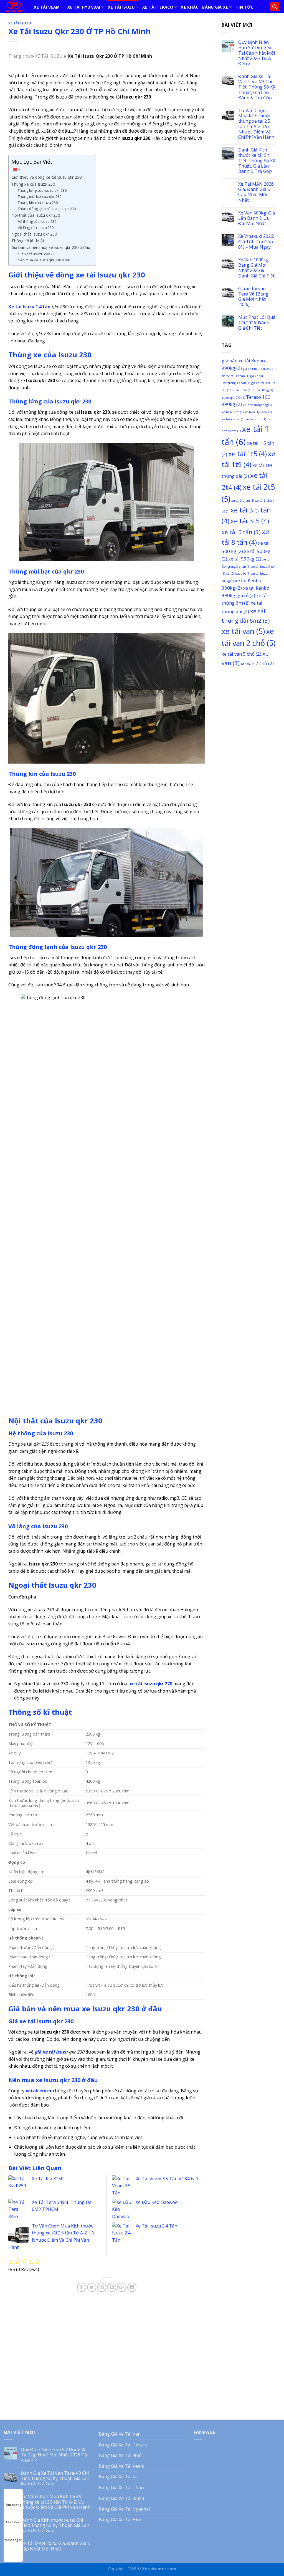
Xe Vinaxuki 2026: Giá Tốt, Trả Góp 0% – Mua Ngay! (256, 242)
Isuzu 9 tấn (241, 390)
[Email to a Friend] (102, 2287)
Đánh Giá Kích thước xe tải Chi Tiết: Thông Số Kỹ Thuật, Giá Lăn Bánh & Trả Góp (257, 161)
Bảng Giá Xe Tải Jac (119, 2477)
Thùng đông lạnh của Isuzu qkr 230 (47, 209)
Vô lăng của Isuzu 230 (36, 228)
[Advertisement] (249, 757)
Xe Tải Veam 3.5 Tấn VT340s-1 (167, 2179)
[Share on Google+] (122, 2287)
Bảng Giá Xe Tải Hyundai (124, 2509)
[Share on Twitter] (92, 2287)
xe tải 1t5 (248, 454)
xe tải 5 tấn (241, 532)
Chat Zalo (13, 2522)
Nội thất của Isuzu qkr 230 (36, 215)
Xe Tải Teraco (158, 7)
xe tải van (243, 631)
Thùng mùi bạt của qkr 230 (40, 196)
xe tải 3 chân (243, 501)
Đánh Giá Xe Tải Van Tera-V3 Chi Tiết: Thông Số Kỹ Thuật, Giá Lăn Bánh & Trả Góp (257, 87)
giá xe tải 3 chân (235, 376)
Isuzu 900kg (263, 390)
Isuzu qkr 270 (233, 398)
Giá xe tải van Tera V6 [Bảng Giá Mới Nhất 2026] (253, 297)
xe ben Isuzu (233, 419)
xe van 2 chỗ (257, 663)
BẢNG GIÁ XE (215, 7)
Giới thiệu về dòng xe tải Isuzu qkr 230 (46, 177)
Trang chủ (19, 56)
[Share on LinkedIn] (132, 2287)
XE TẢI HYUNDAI (84, 7)
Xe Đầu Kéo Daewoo (157, 2202)
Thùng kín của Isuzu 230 (38, 203)
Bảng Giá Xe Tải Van (120, 2434)
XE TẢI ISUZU (121, 7)
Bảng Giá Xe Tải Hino (121, 2520)
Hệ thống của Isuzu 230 (37, 221)
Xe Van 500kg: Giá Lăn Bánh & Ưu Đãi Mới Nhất (257, 218)
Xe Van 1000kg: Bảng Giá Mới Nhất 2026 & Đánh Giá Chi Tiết (256, 268)
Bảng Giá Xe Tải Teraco (123, 2445)
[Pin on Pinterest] (112, 2287)
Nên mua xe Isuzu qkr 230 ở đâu (45, 260)
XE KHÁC (190, 7)
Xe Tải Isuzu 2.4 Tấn (156, 2226)
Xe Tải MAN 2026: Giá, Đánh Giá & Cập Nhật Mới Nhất (256, 192)
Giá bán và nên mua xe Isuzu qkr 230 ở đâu (51, 247)
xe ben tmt (256, 419)
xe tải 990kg (245, 559)
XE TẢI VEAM (47, 7)
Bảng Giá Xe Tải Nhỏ (120, 2455)
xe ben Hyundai (258, 412)
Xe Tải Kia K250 (48, 2179)
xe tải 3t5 (250, 521)
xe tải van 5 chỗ (241, 654)
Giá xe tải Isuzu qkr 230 (37, 254)
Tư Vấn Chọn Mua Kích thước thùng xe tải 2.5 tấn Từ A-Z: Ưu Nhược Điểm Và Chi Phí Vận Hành (256, 124)
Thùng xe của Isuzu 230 (33, 184)
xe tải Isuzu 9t (238, 574)
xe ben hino (233, 412)
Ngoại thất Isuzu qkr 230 (34, 234)
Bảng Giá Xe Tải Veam (121, 2466)
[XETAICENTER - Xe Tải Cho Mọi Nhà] (15, 7)
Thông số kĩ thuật (28, 241)
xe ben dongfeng (257, 405)
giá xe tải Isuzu (51, 2052)
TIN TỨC (244, 7)
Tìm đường (13, 2505)
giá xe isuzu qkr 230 (259, 369)
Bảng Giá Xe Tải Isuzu (121, 2498)
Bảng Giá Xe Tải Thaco (122, 2487)
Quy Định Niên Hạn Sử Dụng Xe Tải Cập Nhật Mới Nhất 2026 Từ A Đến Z (257, 53)
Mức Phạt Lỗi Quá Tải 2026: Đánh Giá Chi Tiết (257, 323)
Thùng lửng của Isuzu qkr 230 (42, 190)
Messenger (13, 2540)
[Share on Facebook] (82, 2287)
